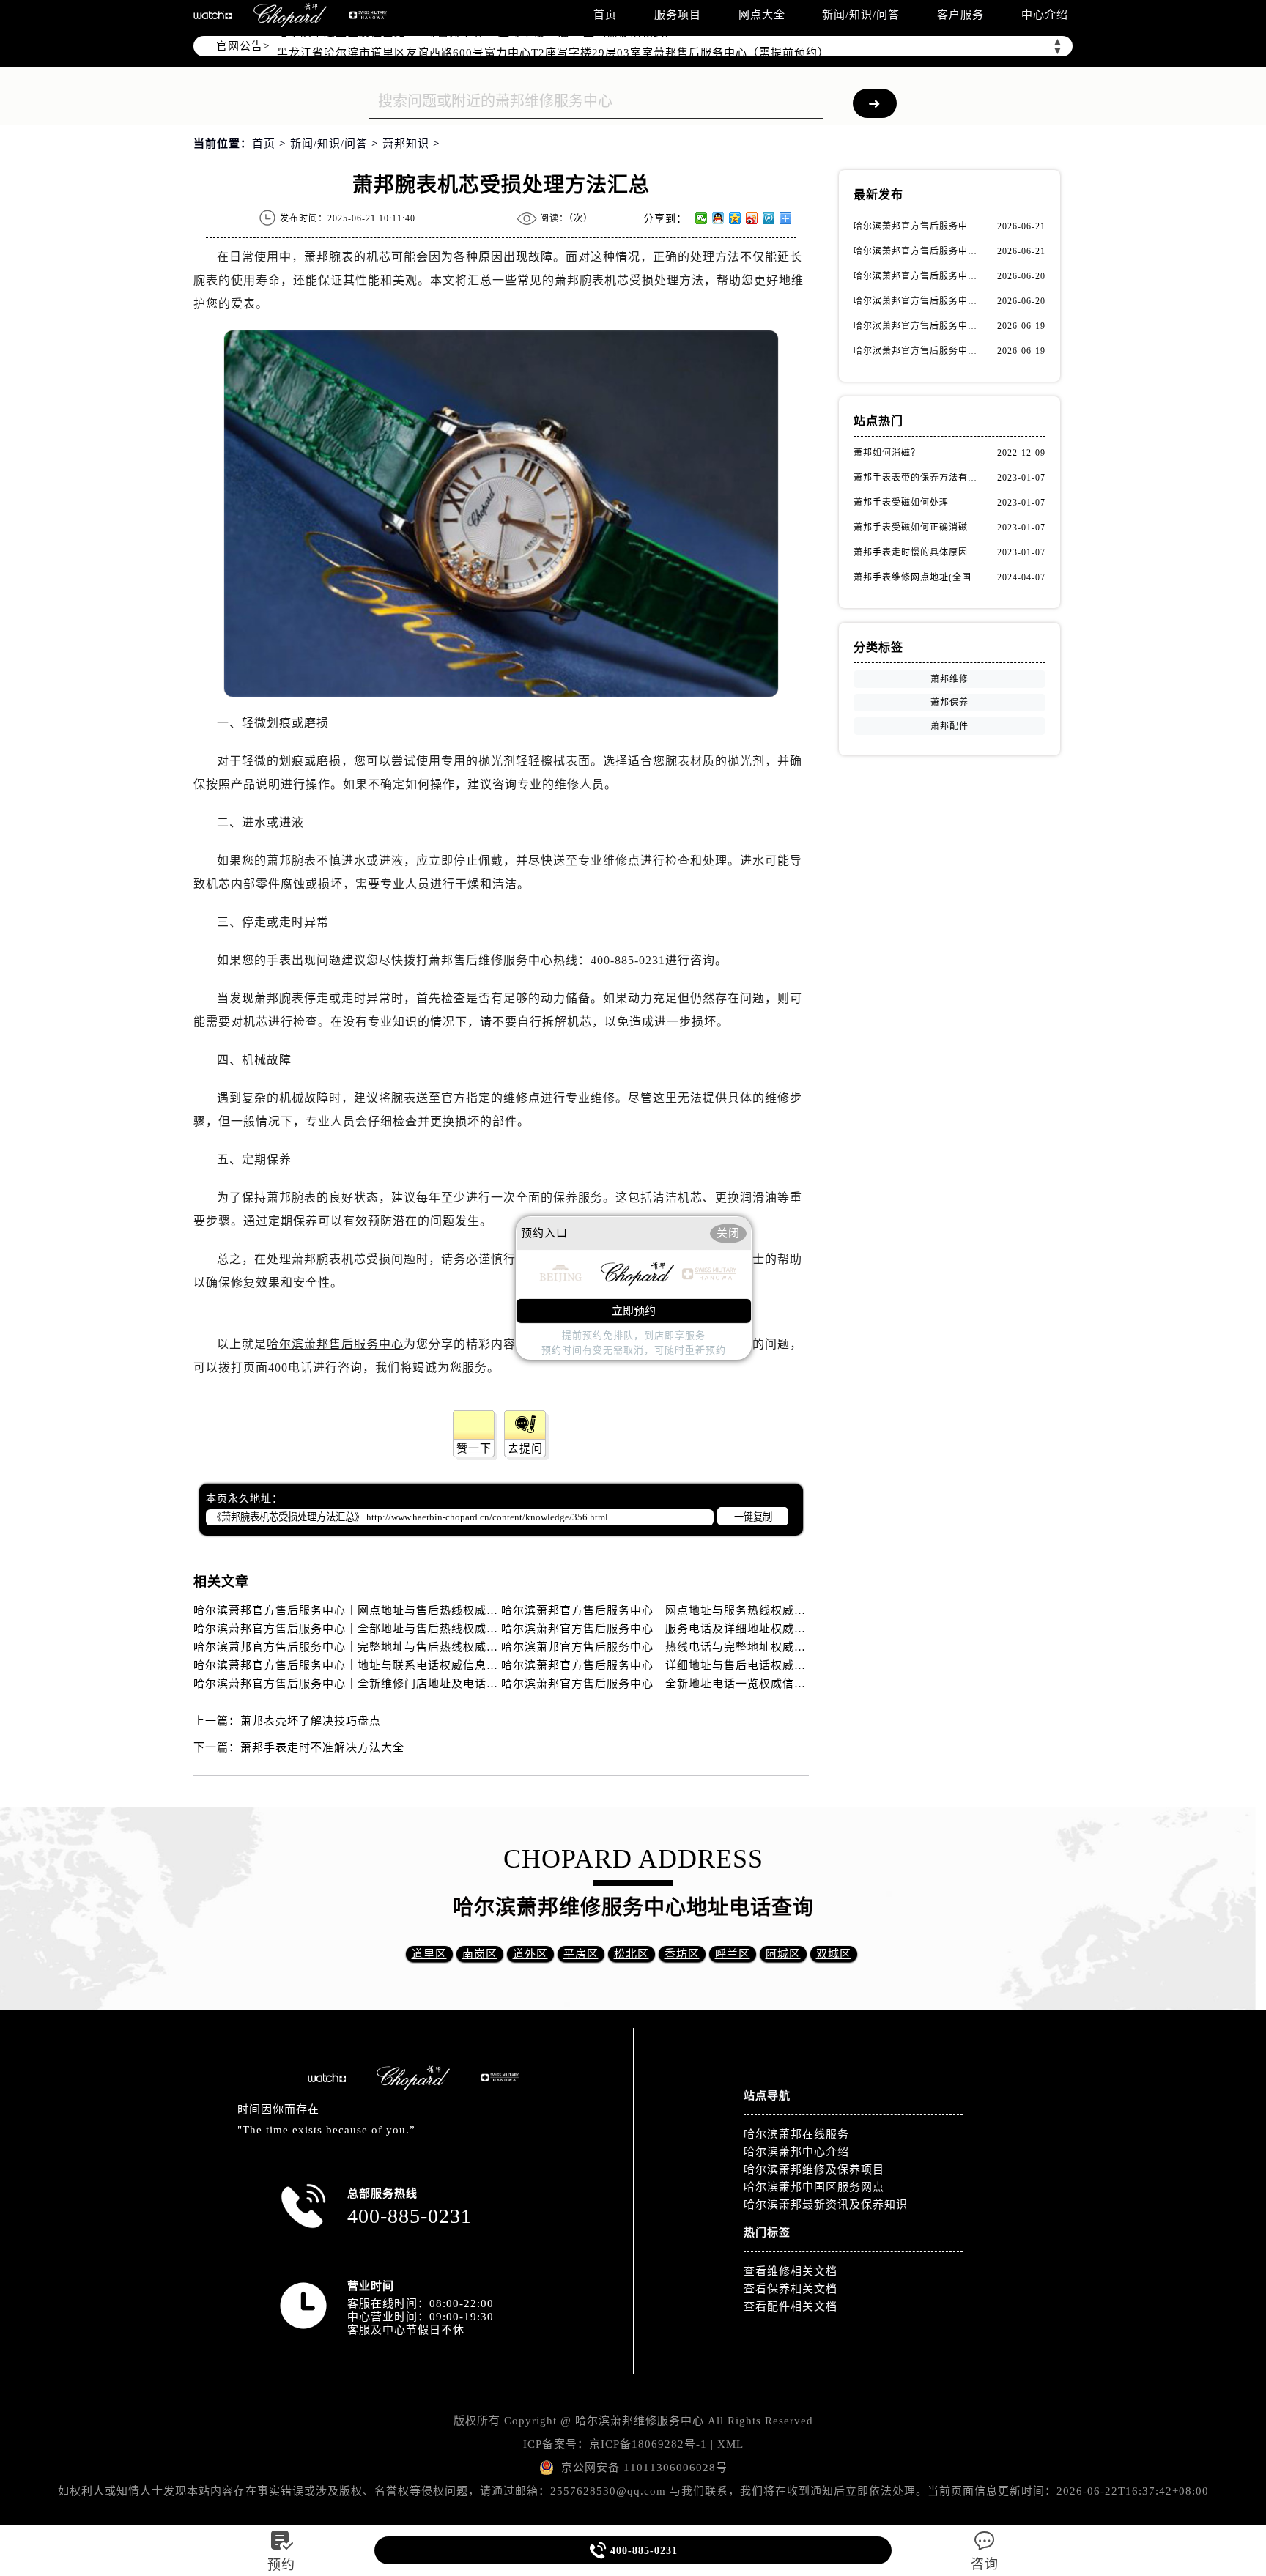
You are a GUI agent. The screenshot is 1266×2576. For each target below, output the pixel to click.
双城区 (834, 1954)
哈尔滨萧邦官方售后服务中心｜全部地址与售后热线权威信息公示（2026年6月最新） (415, 1629)
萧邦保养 (949, 703)
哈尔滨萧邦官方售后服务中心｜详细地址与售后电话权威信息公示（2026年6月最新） (723, 1665)
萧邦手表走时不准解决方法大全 (322, 1747)
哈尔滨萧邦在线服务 (796, 2134)
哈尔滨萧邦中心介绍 (796, 2152)
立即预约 (634, 1311)
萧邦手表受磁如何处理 (901, 503)
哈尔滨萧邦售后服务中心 (335, 1344)
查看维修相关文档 (791, 2271)
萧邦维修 (949, 679)
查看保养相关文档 (791, 2289)
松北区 (632, 1954)
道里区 (429, 1954)
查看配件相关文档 (791, 2306)
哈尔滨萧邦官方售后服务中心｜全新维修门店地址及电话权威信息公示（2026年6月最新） (427, 1684)
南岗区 (480, 1954)
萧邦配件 (949, 726)
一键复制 (753, 1517)
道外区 (530, 1954)
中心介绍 (1045, 15)
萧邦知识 (406, 144)
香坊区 (682, 1954)
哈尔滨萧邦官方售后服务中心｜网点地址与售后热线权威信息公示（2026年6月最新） (415, 1610)
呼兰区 (733, 1954)
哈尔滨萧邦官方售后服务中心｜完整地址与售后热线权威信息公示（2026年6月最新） (415, 1647)
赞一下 (474, 1448)
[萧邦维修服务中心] (290, 15)
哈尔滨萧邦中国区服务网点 (814, 2187)
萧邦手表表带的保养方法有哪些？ (919, 478)
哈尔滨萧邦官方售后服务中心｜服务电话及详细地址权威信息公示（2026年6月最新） (723, 1629)
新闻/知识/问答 (861, 15)
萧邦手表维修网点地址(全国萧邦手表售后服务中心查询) (919, 577)
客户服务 (960, 15)
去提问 (525, 1448)
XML (730, 2444)
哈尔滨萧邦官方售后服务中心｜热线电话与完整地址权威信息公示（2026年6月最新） (723, 1647)
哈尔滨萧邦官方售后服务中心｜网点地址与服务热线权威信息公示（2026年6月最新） (723, 1610)
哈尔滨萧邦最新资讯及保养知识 (826, 2205)
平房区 (581, 1954)
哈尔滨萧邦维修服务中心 (640, 2421)
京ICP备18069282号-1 (648, 2444)
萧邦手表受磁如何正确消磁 (911, 528)
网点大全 (762, 15)
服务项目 (678, 15)
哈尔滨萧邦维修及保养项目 (814, 2169)
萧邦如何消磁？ (887, 453)
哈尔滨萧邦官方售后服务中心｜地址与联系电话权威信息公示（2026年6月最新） (403, 1665)
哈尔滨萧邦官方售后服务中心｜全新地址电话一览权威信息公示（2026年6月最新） (717, 1684)
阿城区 (783, 1954)
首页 (605, 15)
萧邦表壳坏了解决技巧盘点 (311, 1721)
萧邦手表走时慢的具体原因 (911, 552)
